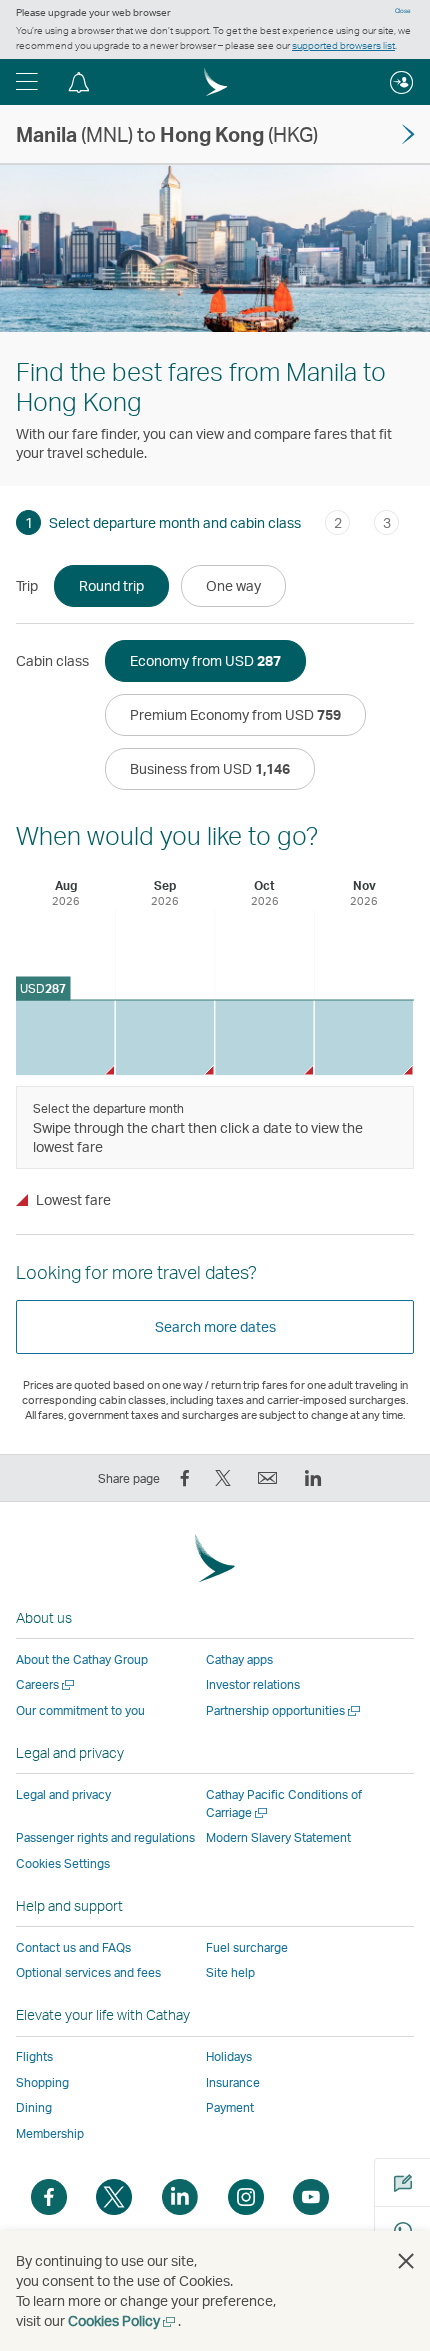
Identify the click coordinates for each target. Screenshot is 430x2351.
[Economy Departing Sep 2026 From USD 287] (165, 1037)
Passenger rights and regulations (105, 1837)
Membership (50, 2133)
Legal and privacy (63, 1794)
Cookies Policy (123, 2320)
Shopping (42, 2082)
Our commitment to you (80, 1710)
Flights (34, 2056)
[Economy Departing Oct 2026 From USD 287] (264, 1037)
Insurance (233, 2082)
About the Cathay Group (82, 1659)
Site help (230, 1972)
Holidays (229, 2056)
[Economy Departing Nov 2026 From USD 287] (364, 1037)
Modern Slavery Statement (278, 1837)
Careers (46, 1684)
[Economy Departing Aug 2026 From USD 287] (65, 1037)
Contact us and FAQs (73, 1947)
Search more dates (215, 1326)
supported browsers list (343, 45)
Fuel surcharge (247, 1947)
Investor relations (253, 1684)
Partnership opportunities (284, 1710)
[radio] (111, 586)
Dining (34, 2107)
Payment (230, 2107)
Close (403, 11)
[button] (27, 82)
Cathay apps (239, 1659)
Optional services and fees (88, 1972)
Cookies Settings (63, 1864)
